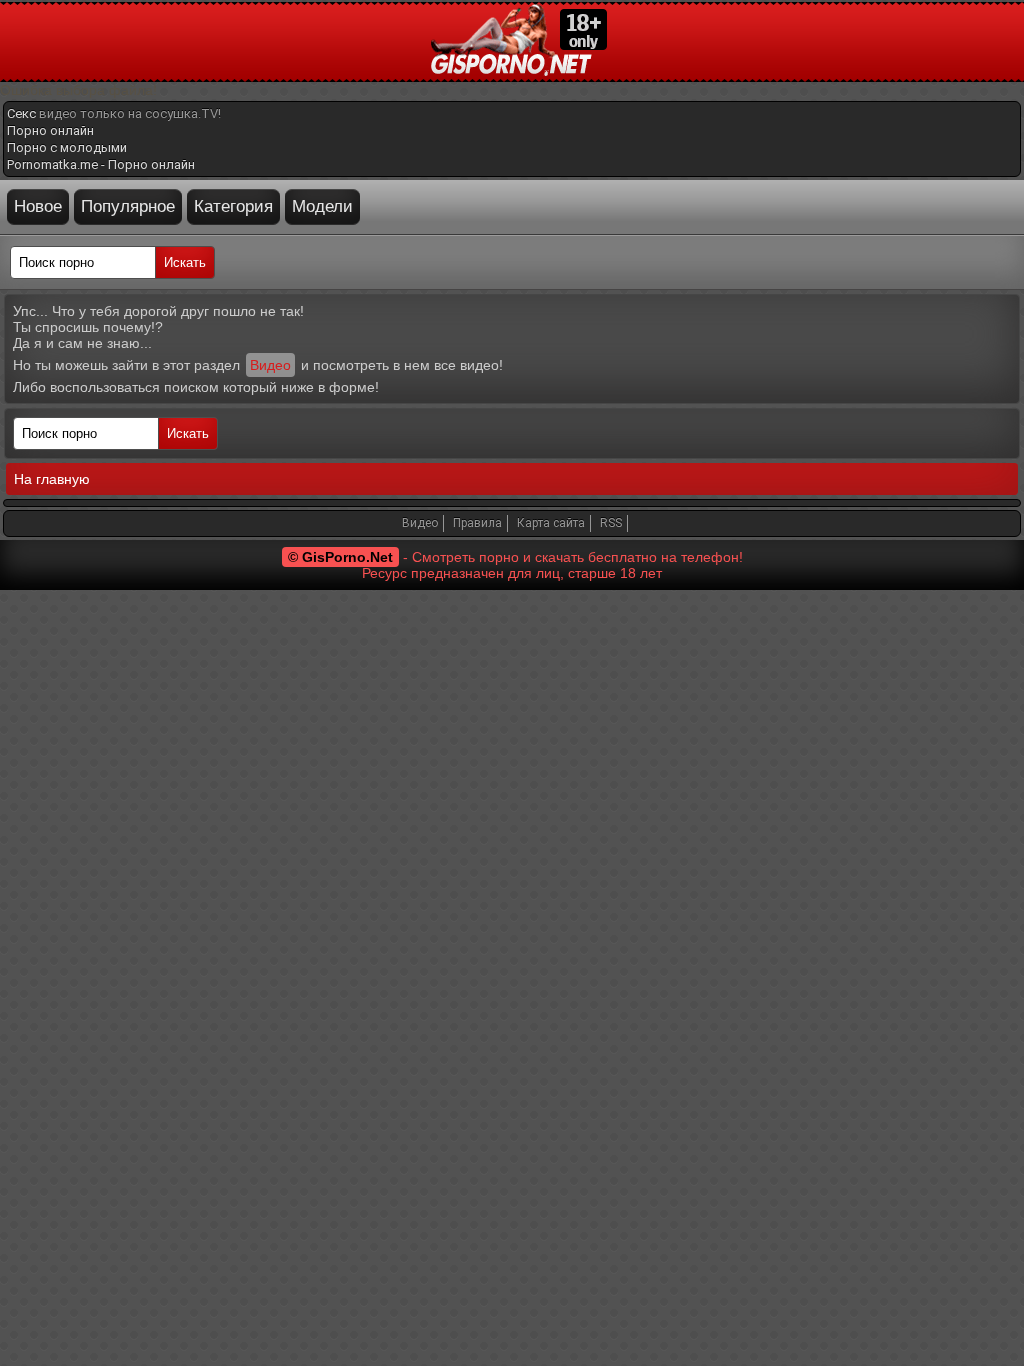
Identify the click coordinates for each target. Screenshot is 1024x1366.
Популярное (128, 206)
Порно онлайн (50, 130)
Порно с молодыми (67, 147)
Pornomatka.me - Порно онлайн (101, 164)
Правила (477, 523)
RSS (611, 523)
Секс (21, 113)
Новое (38, 206)
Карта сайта (551, 523)
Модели (322, 206)
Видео (270, 365)
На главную (52, 479)
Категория (233, 206)
